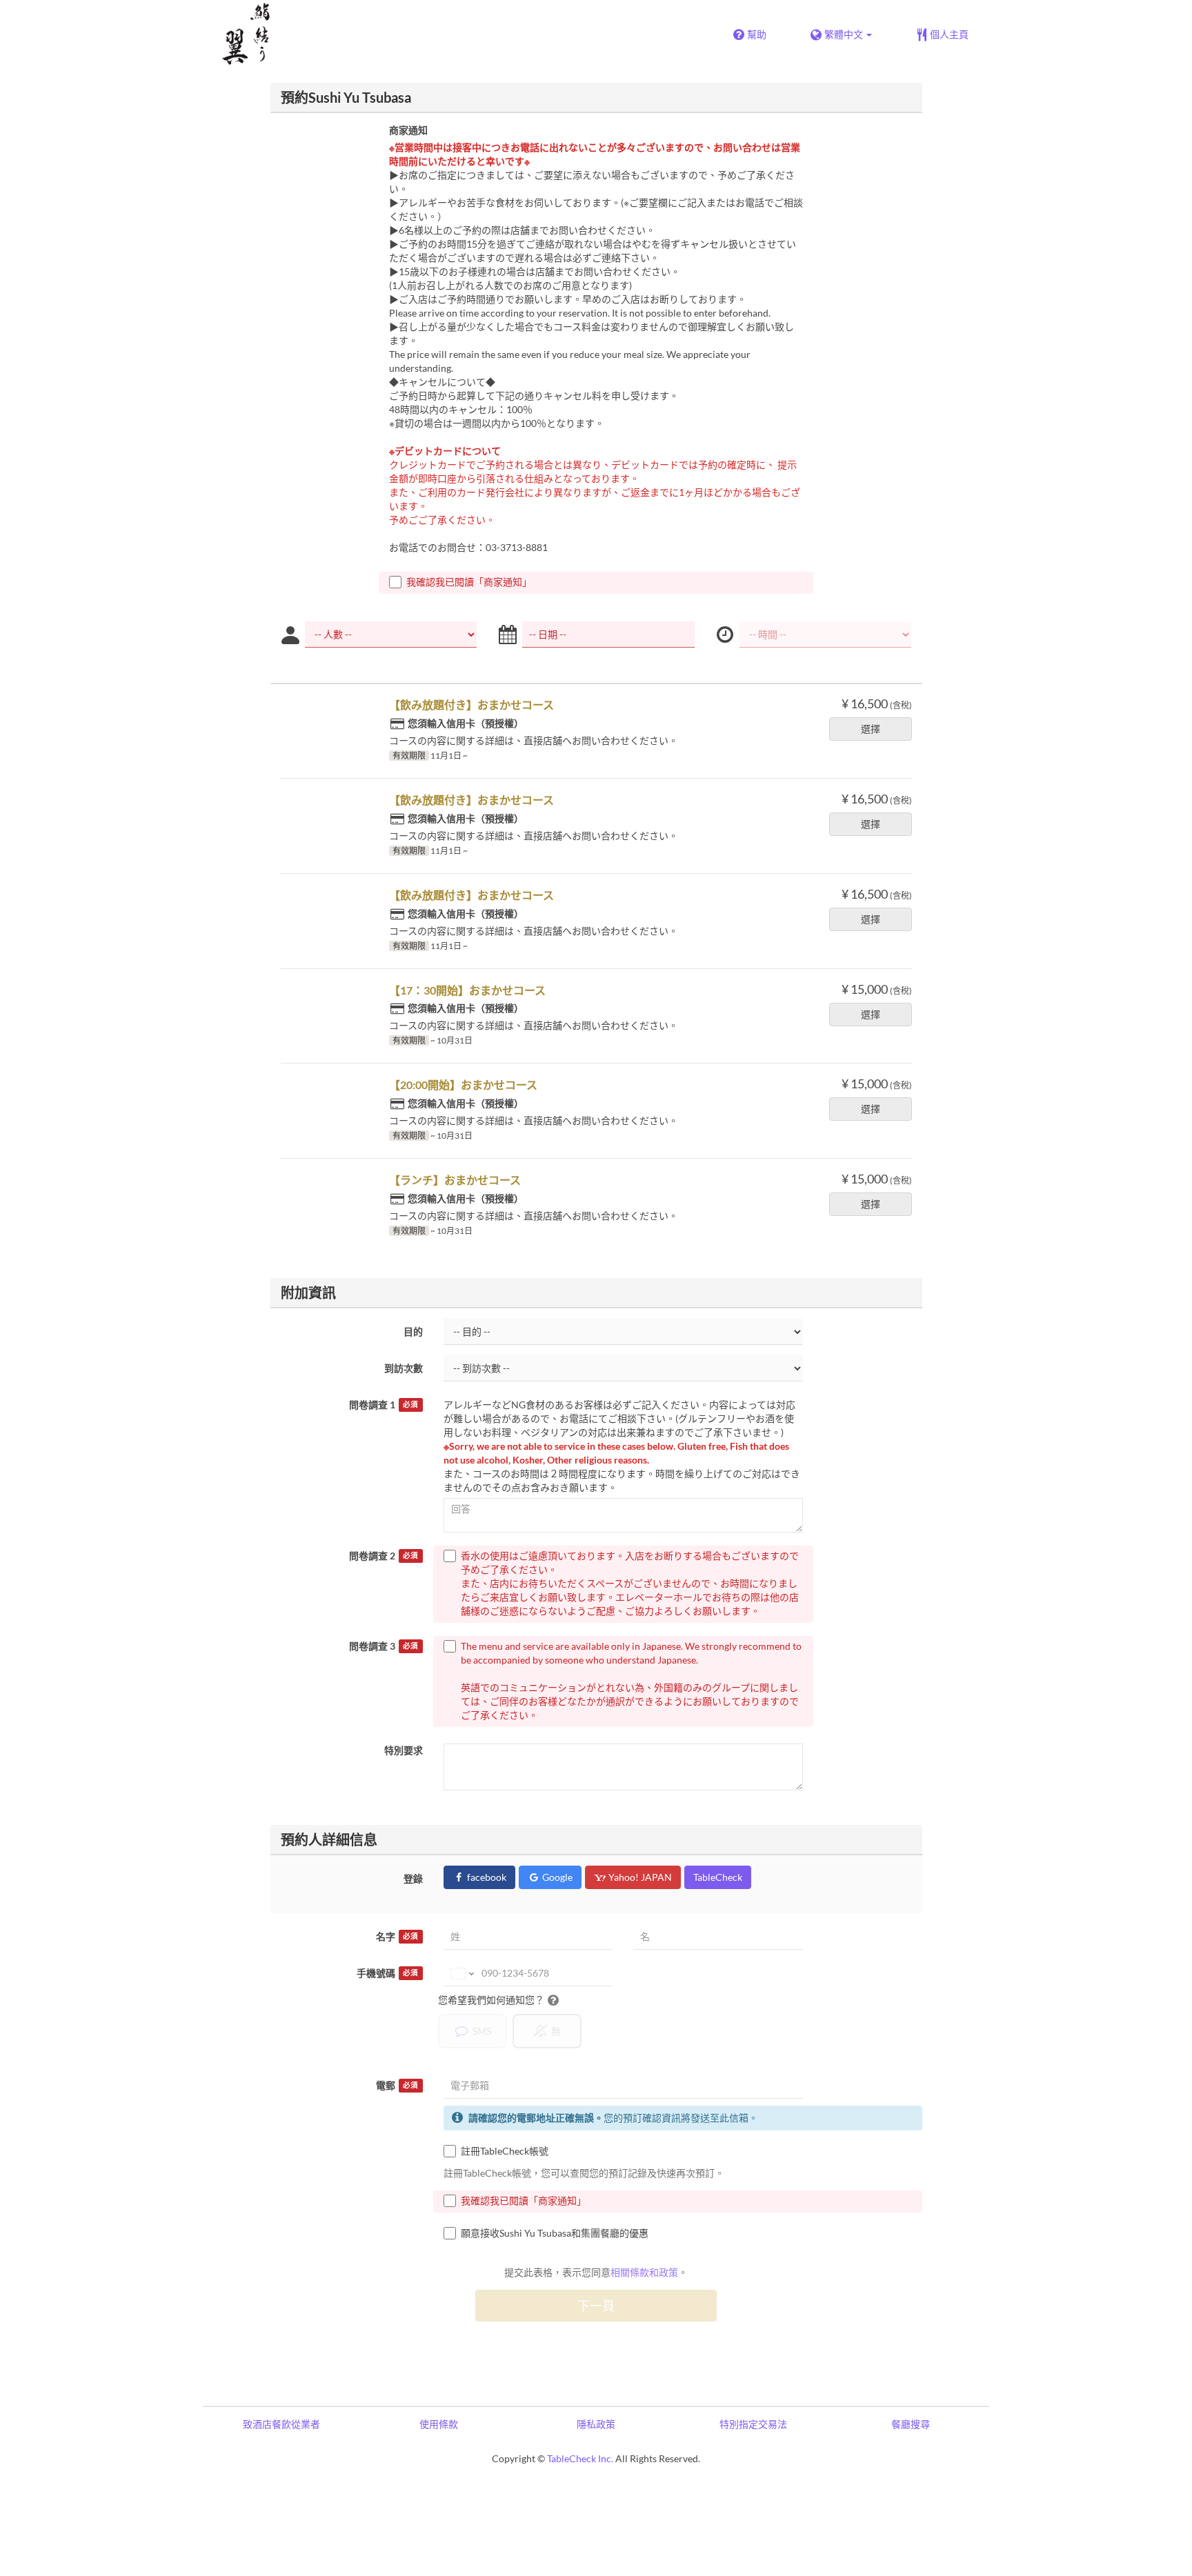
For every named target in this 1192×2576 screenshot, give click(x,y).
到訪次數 (404, 1368)
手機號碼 (387, 1973)
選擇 (871, 729)
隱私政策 (596, 2424)
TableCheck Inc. (580, 2458)
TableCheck (718, 1877)
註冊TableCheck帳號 (505, 2151)
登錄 (413, 1878)
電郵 (397, 2085)
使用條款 (439, 2424)
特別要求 (404, 1750)
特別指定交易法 (753, 2424)
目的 (413, 1331)
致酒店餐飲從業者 (281, 2424)
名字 (397, 1936)
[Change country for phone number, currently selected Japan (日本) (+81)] (461, 1973)
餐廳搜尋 (911, 2424)
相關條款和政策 (644, 2272)
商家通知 (408, 130)
